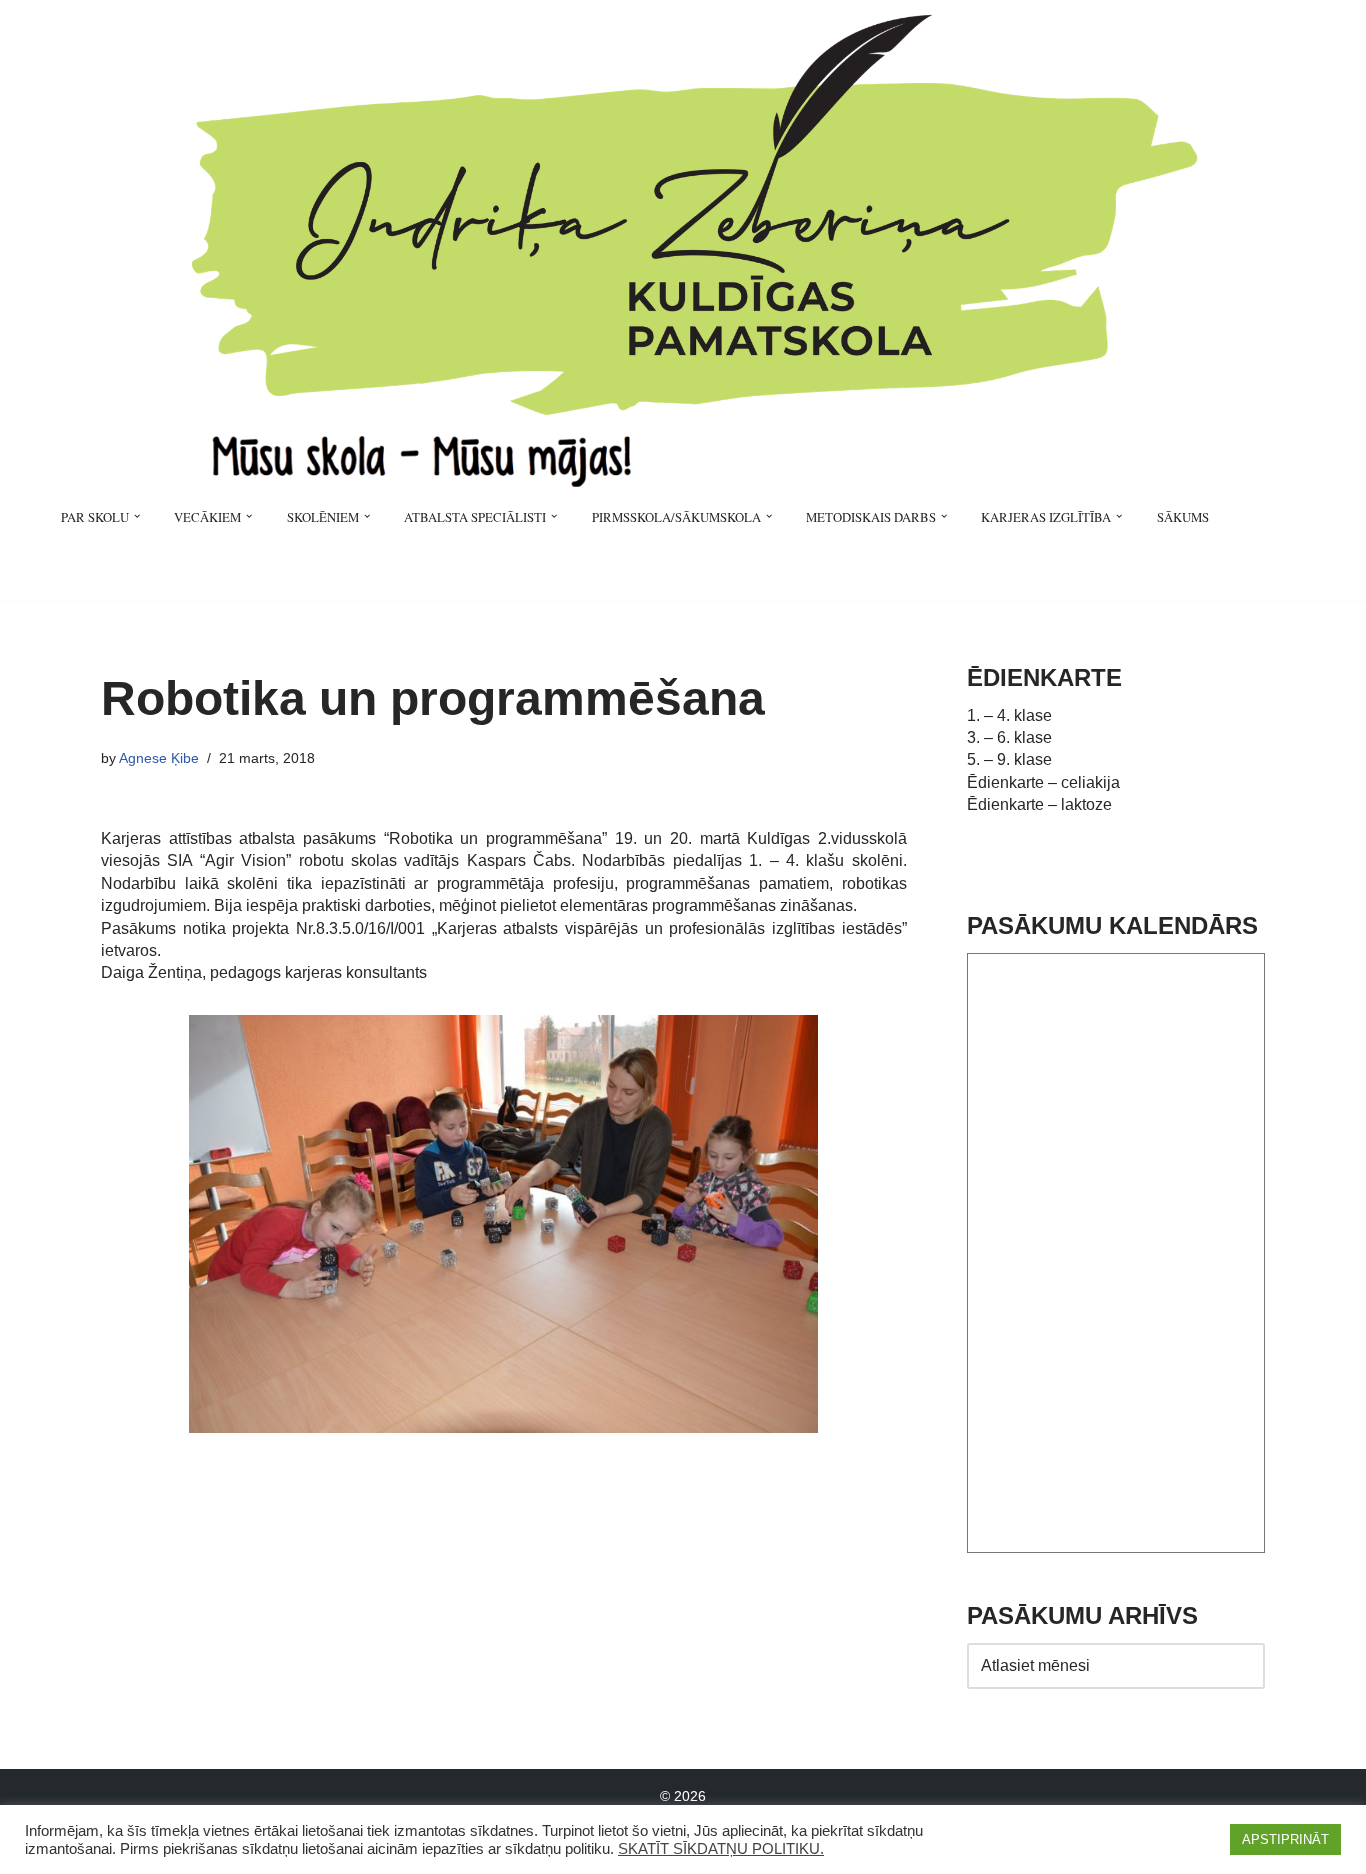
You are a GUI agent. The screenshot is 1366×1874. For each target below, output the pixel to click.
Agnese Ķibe (159, 758)
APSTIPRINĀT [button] (1285, 1839)
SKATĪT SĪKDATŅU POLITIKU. (721, 1849)
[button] (137, 516)
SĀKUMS (1183, 517)
